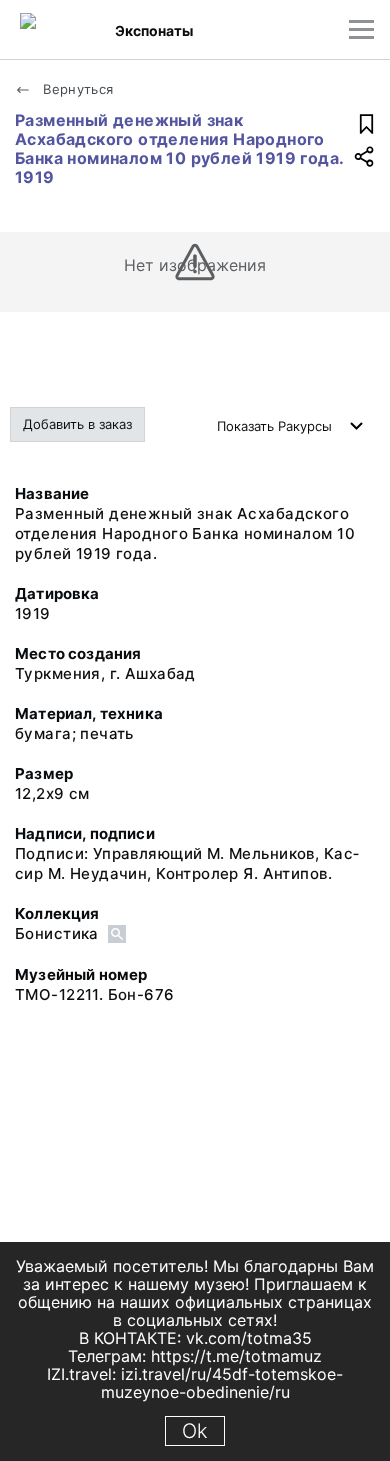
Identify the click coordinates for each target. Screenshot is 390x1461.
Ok (195, 1431)
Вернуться (76, 89)
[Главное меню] (361, 29)
